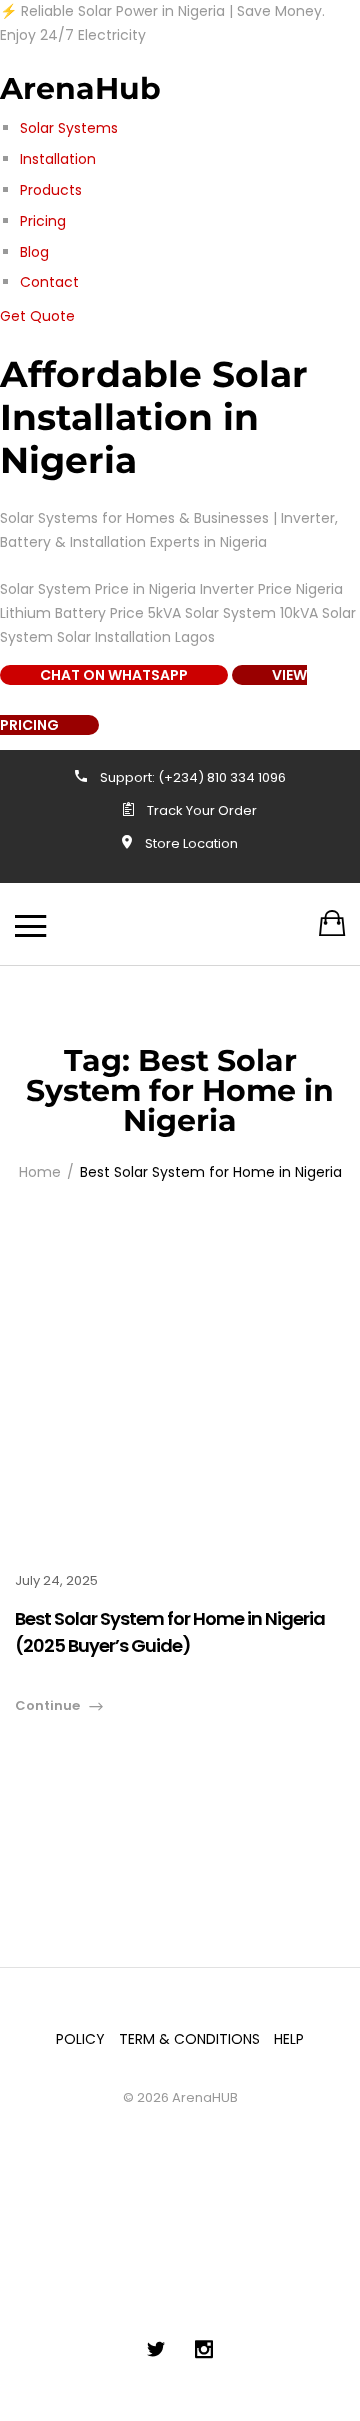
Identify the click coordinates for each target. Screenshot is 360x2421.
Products (51, 190)
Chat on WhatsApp (114, 675)
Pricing (43, 221)
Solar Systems (69, 128)
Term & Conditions (189, 2039)
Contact (49, 282)
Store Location (191, 843)
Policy (80, 2039)
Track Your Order (202, 810)
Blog (34, 252)
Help (289, 2039)
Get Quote (37, 316)
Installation (58, 159)
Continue (47, 1705)
